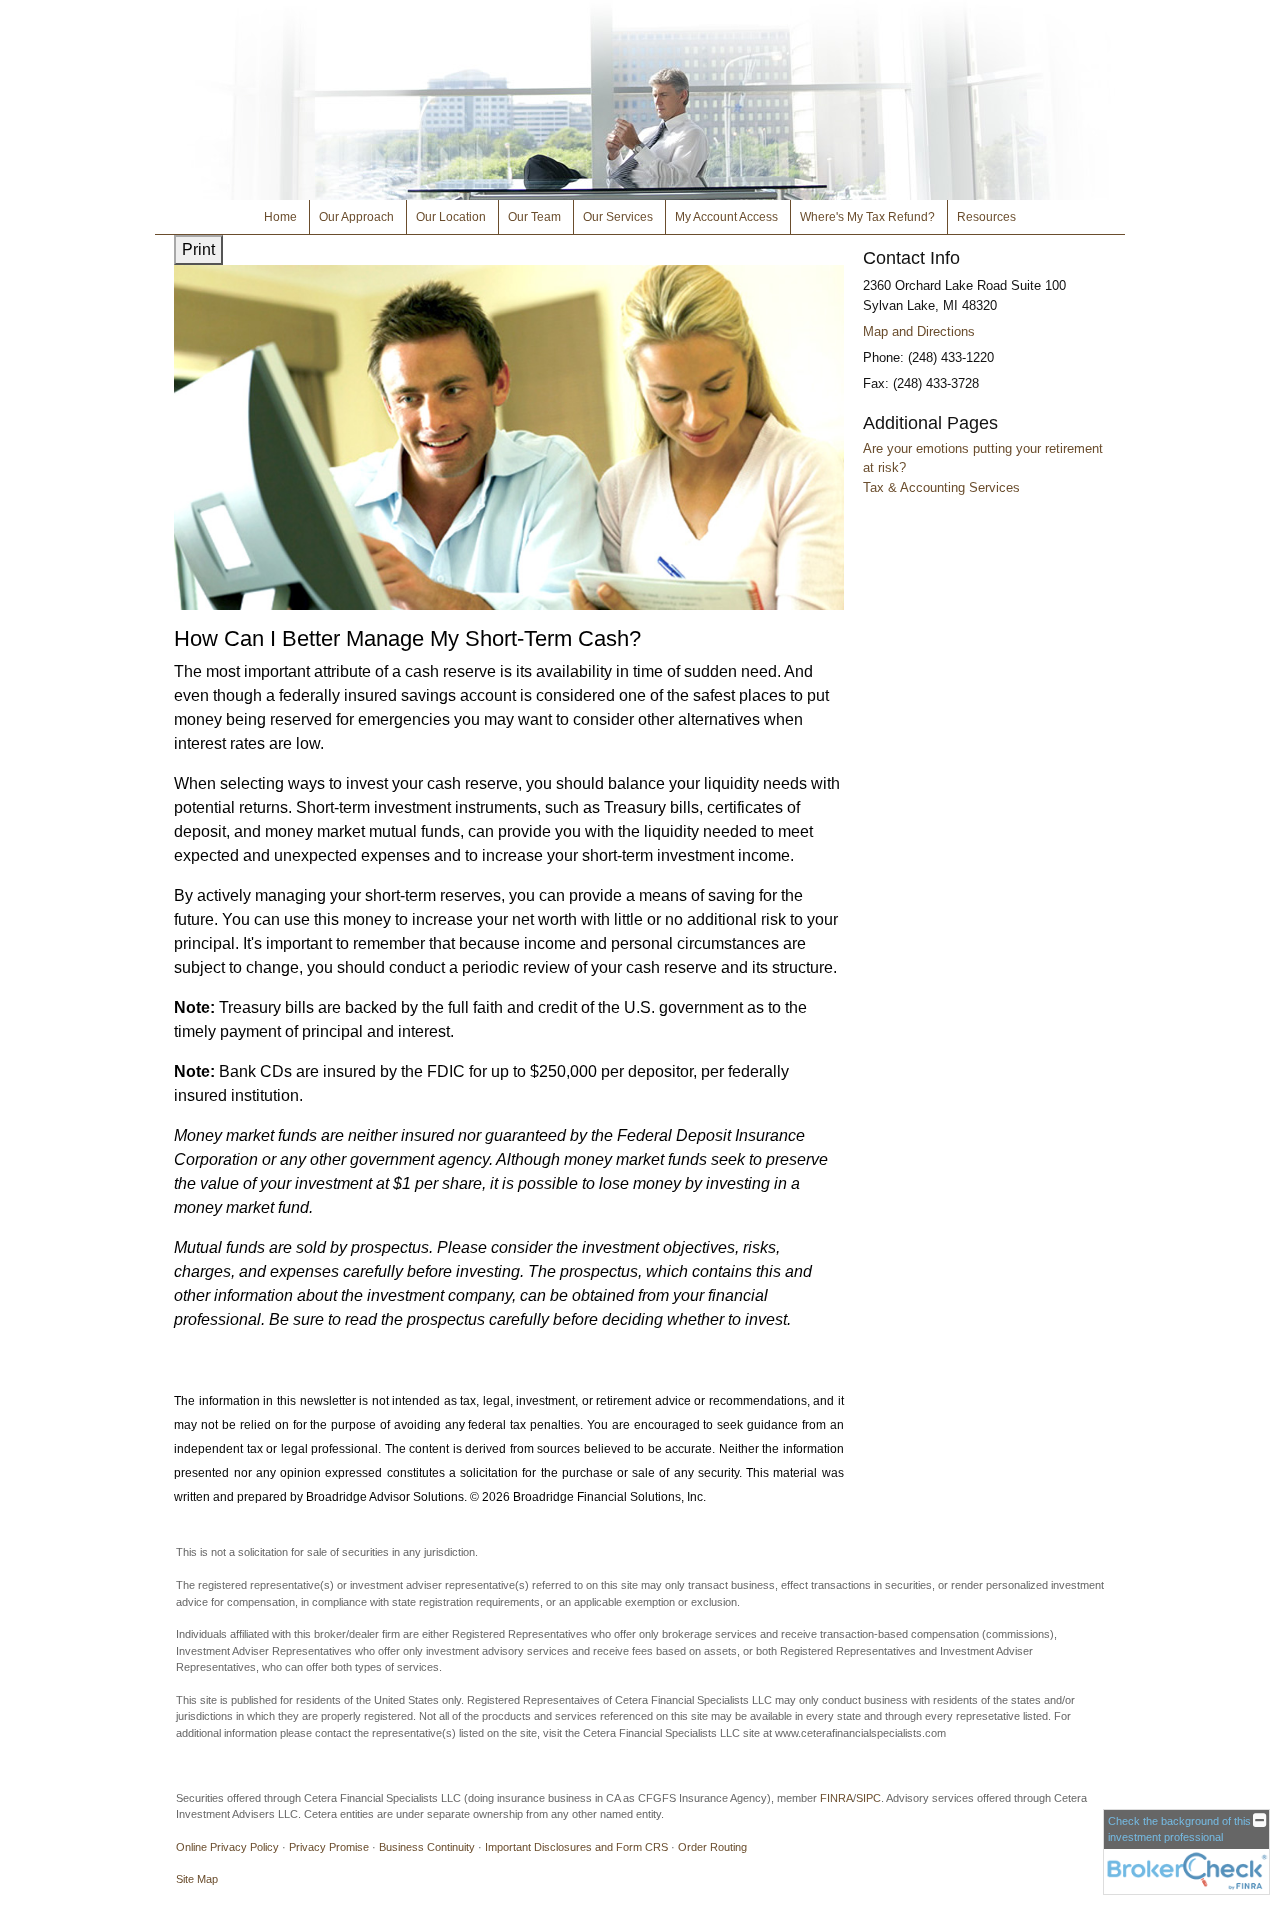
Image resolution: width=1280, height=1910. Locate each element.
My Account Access (726, 217)
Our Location (451, 217)
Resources (986, 217)
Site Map (197, 1879)
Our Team (534, 217)
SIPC (868, 1798)
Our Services (618, 217)
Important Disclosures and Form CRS (576, 1847)
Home (280, 217)
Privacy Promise (329, 1847)
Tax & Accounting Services (941, 487)
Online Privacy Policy (227, 1847)
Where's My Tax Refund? (867, 217)
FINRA (836, 1798)
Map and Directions (919, 331)
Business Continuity (427, 1847)
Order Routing (712, 1847)
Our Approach (356, 217)
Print (198, 249)
